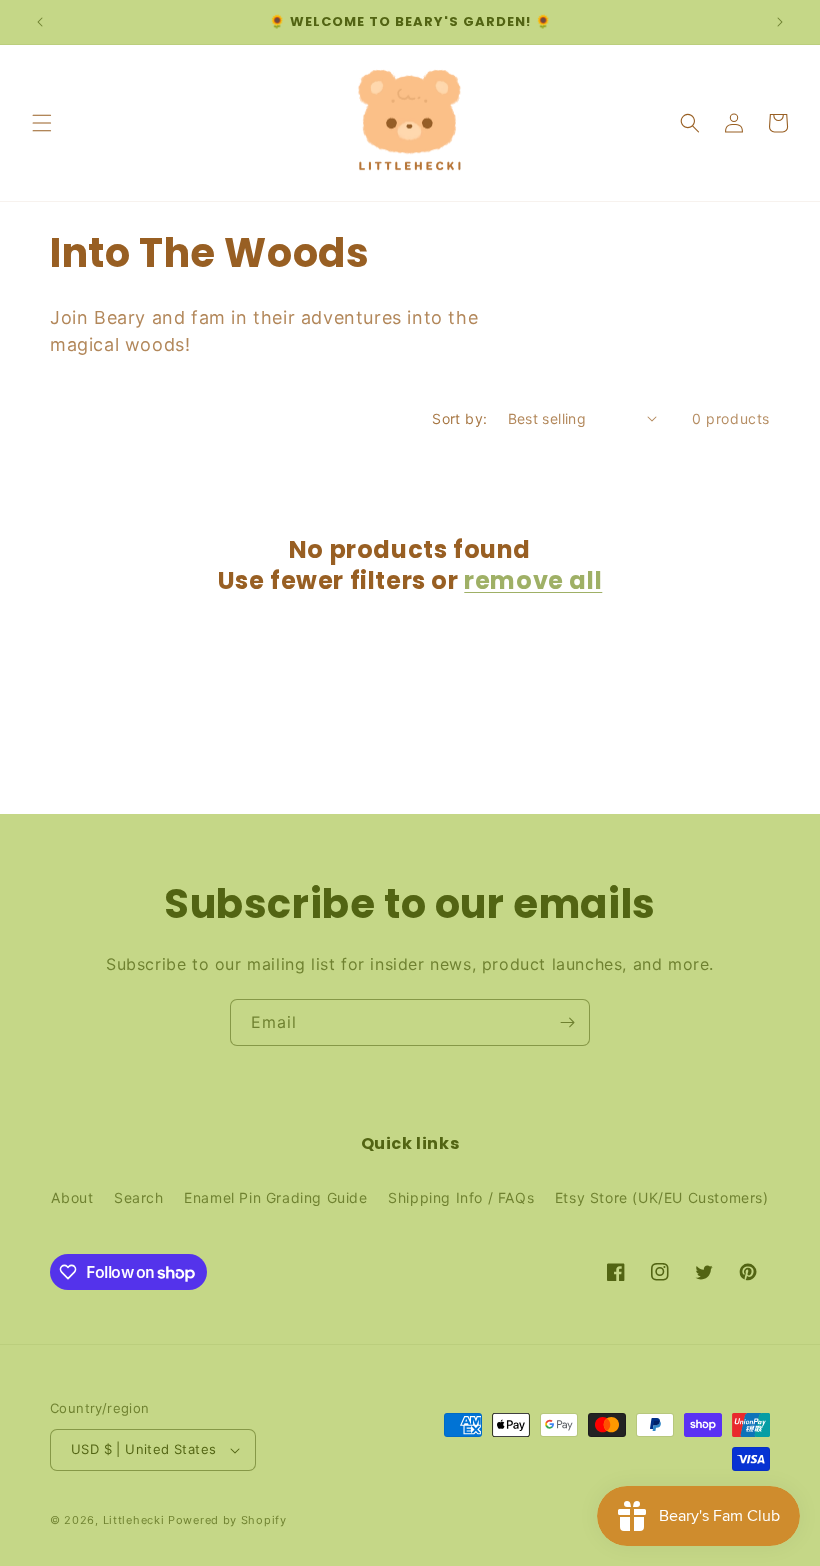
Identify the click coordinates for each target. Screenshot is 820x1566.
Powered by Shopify (227, 1520)
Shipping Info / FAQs (461, 1197)
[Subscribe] (567, 1022)
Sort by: (459, 418)
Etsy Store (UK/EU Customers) (662, 1197)
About (72, 1197)
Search (139, 1197)
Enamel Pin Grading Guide (275, 1197)
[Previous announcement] (40, 22)
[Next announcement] (780, 22)
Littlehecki (134, 1520)
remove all (533, 580)
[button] (42, 123)
